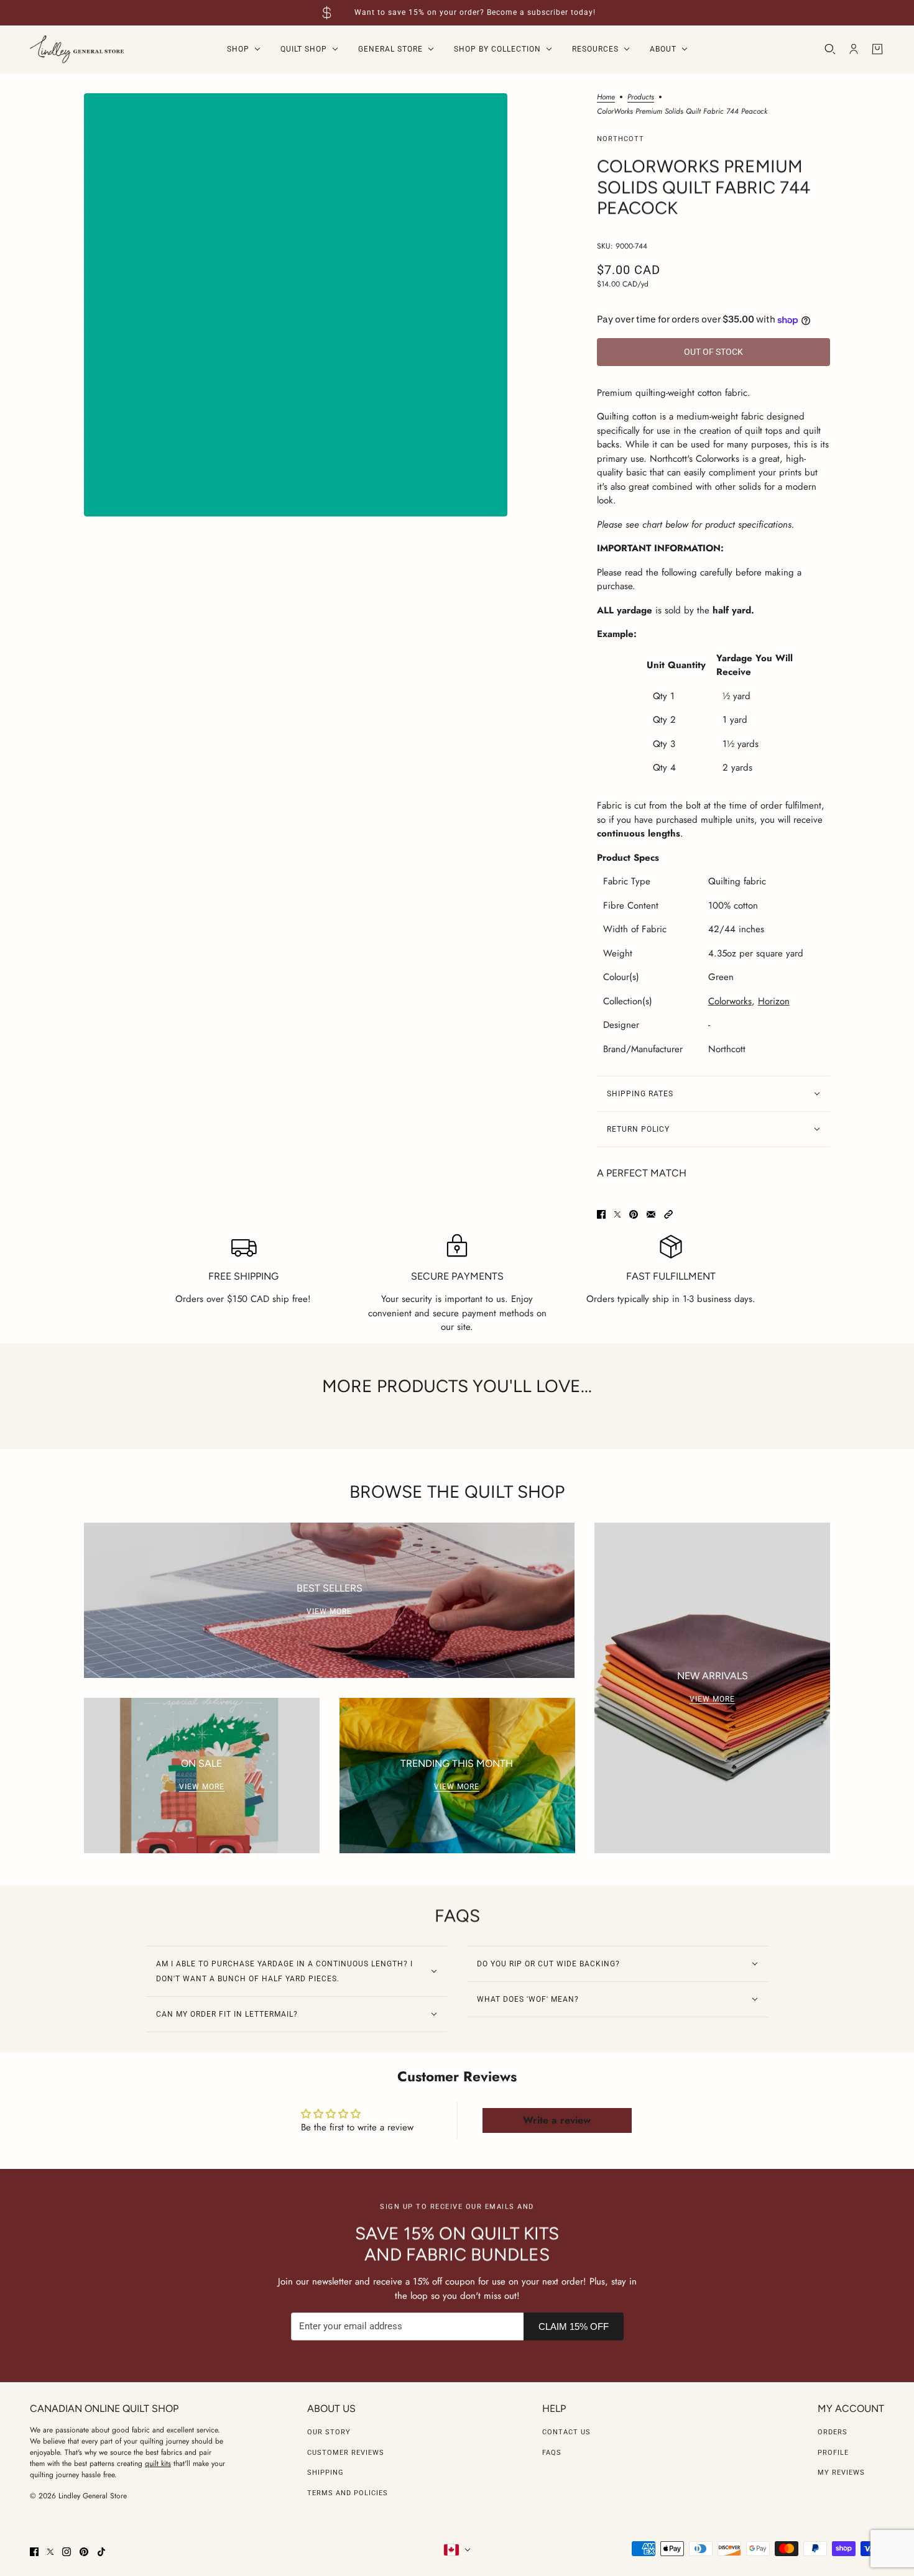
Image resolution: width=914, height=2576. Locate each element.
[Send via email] (651, 1214)
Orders (833, 2432)
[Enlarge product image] (296, 305)
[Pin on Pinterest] (634, 1214)
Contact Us (566, 2432)
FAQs (552, 2453)
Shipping (325, 2473)
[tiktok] (101, 2552)
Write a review (557, 2120)
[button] (668, 1214)
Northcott (621, 139)
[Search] (830, 49)
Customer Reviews (346, 2453)
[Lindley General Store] (77, 49)
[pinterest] (84, 2552)
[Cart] (877, 49)
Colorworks (730, 1001)
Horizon (774, 1001)
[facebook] (34, 2552)
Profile (833, 2453)
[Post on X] (617, 1214)
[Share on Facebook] (601, 1214)
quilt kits (158, 2464)
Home (606, 98)
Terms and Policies (348, 2493)
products (641, 98)
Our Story (329, 2432)
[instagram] (67, 2552)
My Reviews (841, 2473)
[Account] (854, 49)
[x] (50, 2552)
